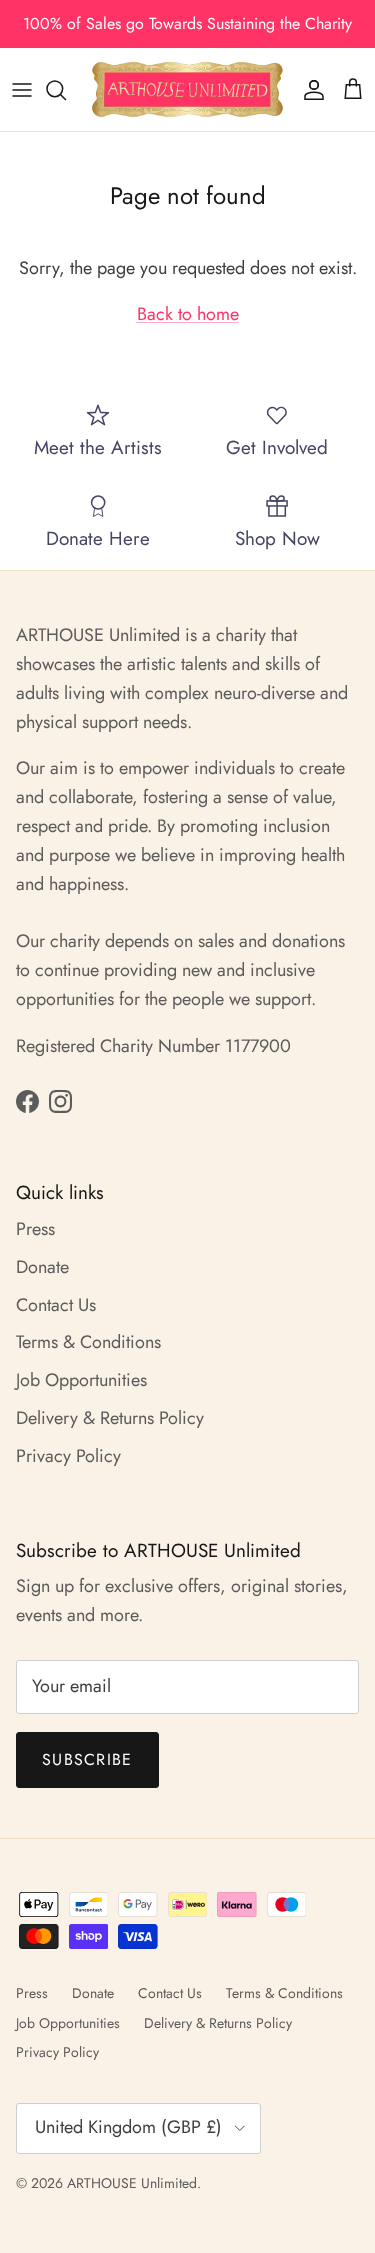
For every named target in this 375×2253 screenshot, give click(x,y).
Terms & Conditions (88, 1342)
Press (35, 1229)
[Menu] (22, 90)
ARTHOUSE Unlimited (132, 2183)
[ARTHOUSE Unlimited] (187, 89)
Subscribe (87, 1759)
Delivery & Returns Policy (110, 1418)
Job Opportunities (81, 1380)
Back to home (188, 314)
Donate (42, 1267)
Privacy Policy (68, 1456)
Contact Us (56, 1305)
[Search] (66, 90)
